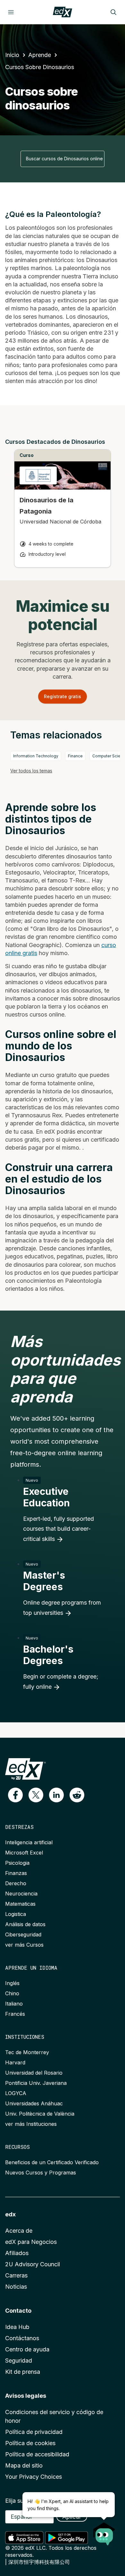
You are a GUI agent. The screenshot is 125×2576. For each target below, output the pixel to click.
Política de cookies (30, 2443)
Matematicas (20, 1904)
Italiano (14, 2004)
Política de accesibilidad (37, 2454)
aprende (40, 55)
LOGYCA (16, 2093)
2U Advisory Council (33, 2264)
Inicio (12, 55)
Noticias (16, 2287)
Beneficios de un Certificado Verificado (52, 2162)
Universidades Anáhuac (34, 2103)
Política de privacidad (34, 2432)
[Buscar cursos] (113, 12)
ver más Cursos (24, 1945)
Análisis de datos (25, 1924)
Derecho (16, 1883)
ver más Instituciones (31, 2124)
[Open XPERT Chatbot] (104, 2532)
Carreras (16, 2275)
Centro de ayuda (27, 2349)
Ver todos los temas (31, 771)
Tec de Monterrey (27, 2052)
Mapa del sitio (24, 2465)
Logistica (16, 1914)
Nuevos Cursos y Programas (41, 2173)
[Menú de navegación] (11, 12)
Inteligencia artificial (29, 1842)
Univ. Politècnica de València (40, 2114)
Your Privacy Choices (33, 2477)
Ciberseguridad (23, 1934)
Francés (15, 2014)
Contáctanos (22, 2338)
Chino (12, 1993)
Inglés (12, 1983)
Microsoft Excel (24, 1853)
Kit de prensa (23, 2372)
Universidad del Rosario (34, 2073)
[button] (15, 1795)
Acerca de (19, 2231)
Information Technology (36, 756)
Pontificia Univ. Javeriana (36, 2083)
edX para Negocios (31, 2242)
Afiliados (17, 2253)
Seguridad (19, 2361)
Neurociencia (21, 1894)
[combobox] (63, 159)
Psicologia (17, 1863)
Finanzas (16, 1873)
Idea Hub (17, 2327)
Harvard (15, 2062)
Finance (75, 756)
